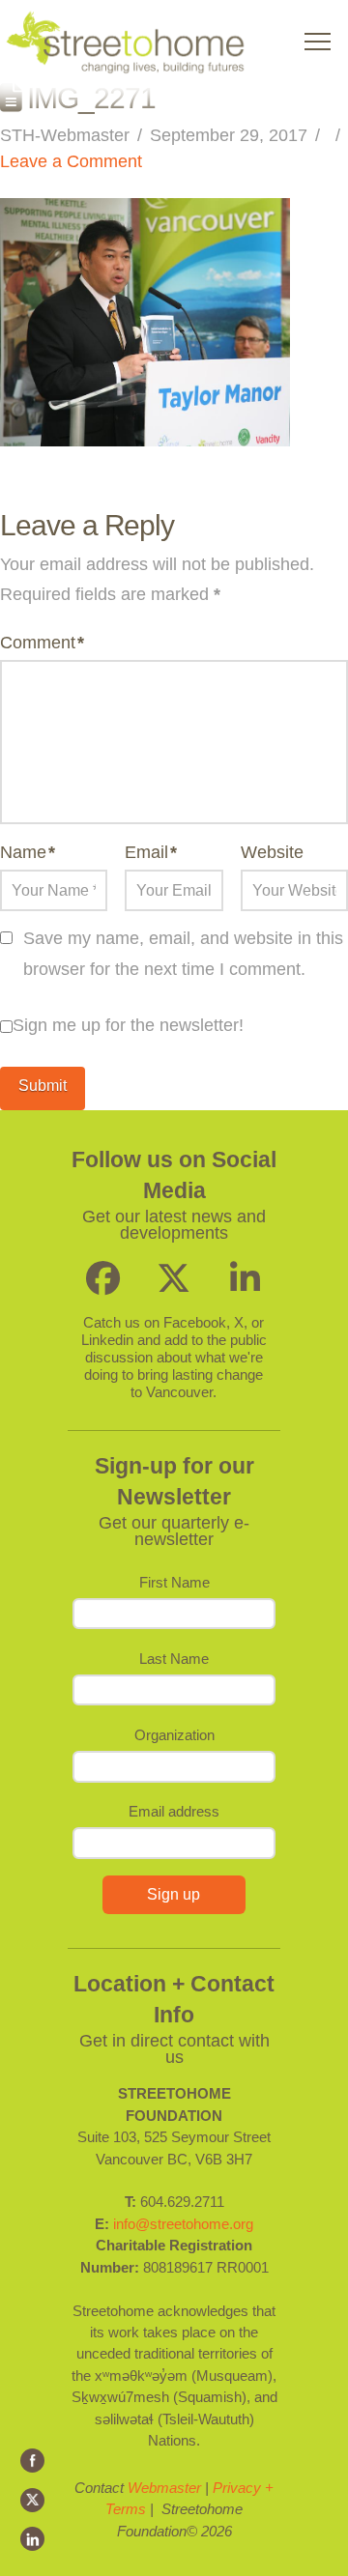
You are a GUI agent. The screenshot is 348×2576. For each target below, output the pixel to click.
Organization (174, 1735)
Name (28, 852)
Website (272, 852)
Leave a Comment (71, 161)
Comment (42, 643)
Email (151, 852)
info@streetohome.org (183, 2224)
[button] (318, 42)
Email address (174, 1811)
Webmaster (164, 2488)
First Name (174, 1582)
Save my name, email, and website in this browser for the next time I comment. (183, 954)
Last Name (174, 1659)
